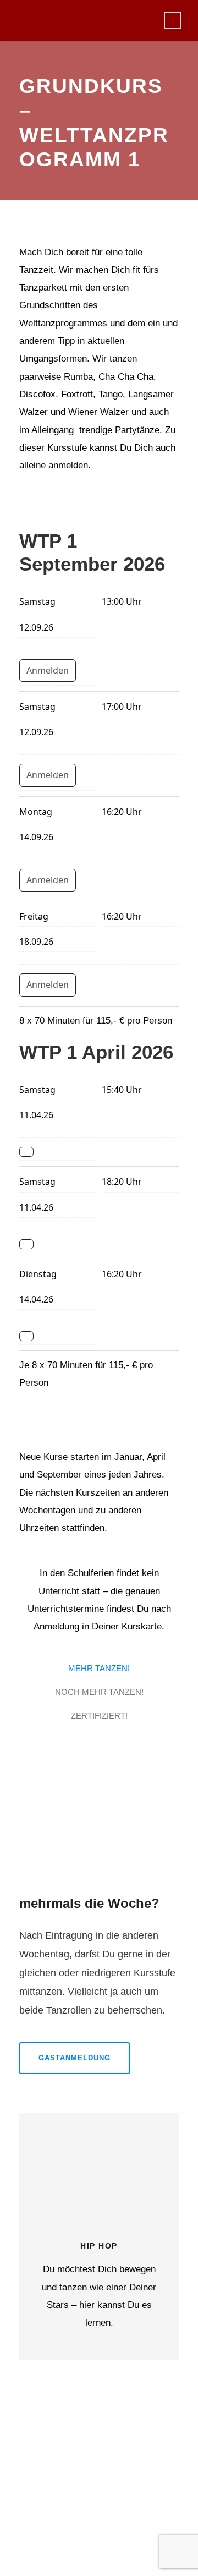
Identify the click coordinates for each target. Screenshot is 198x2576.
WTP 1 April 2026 (96, 1052)
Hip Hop (99, 2246)
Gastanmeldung (75, 2058)
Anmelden (48, 670)
